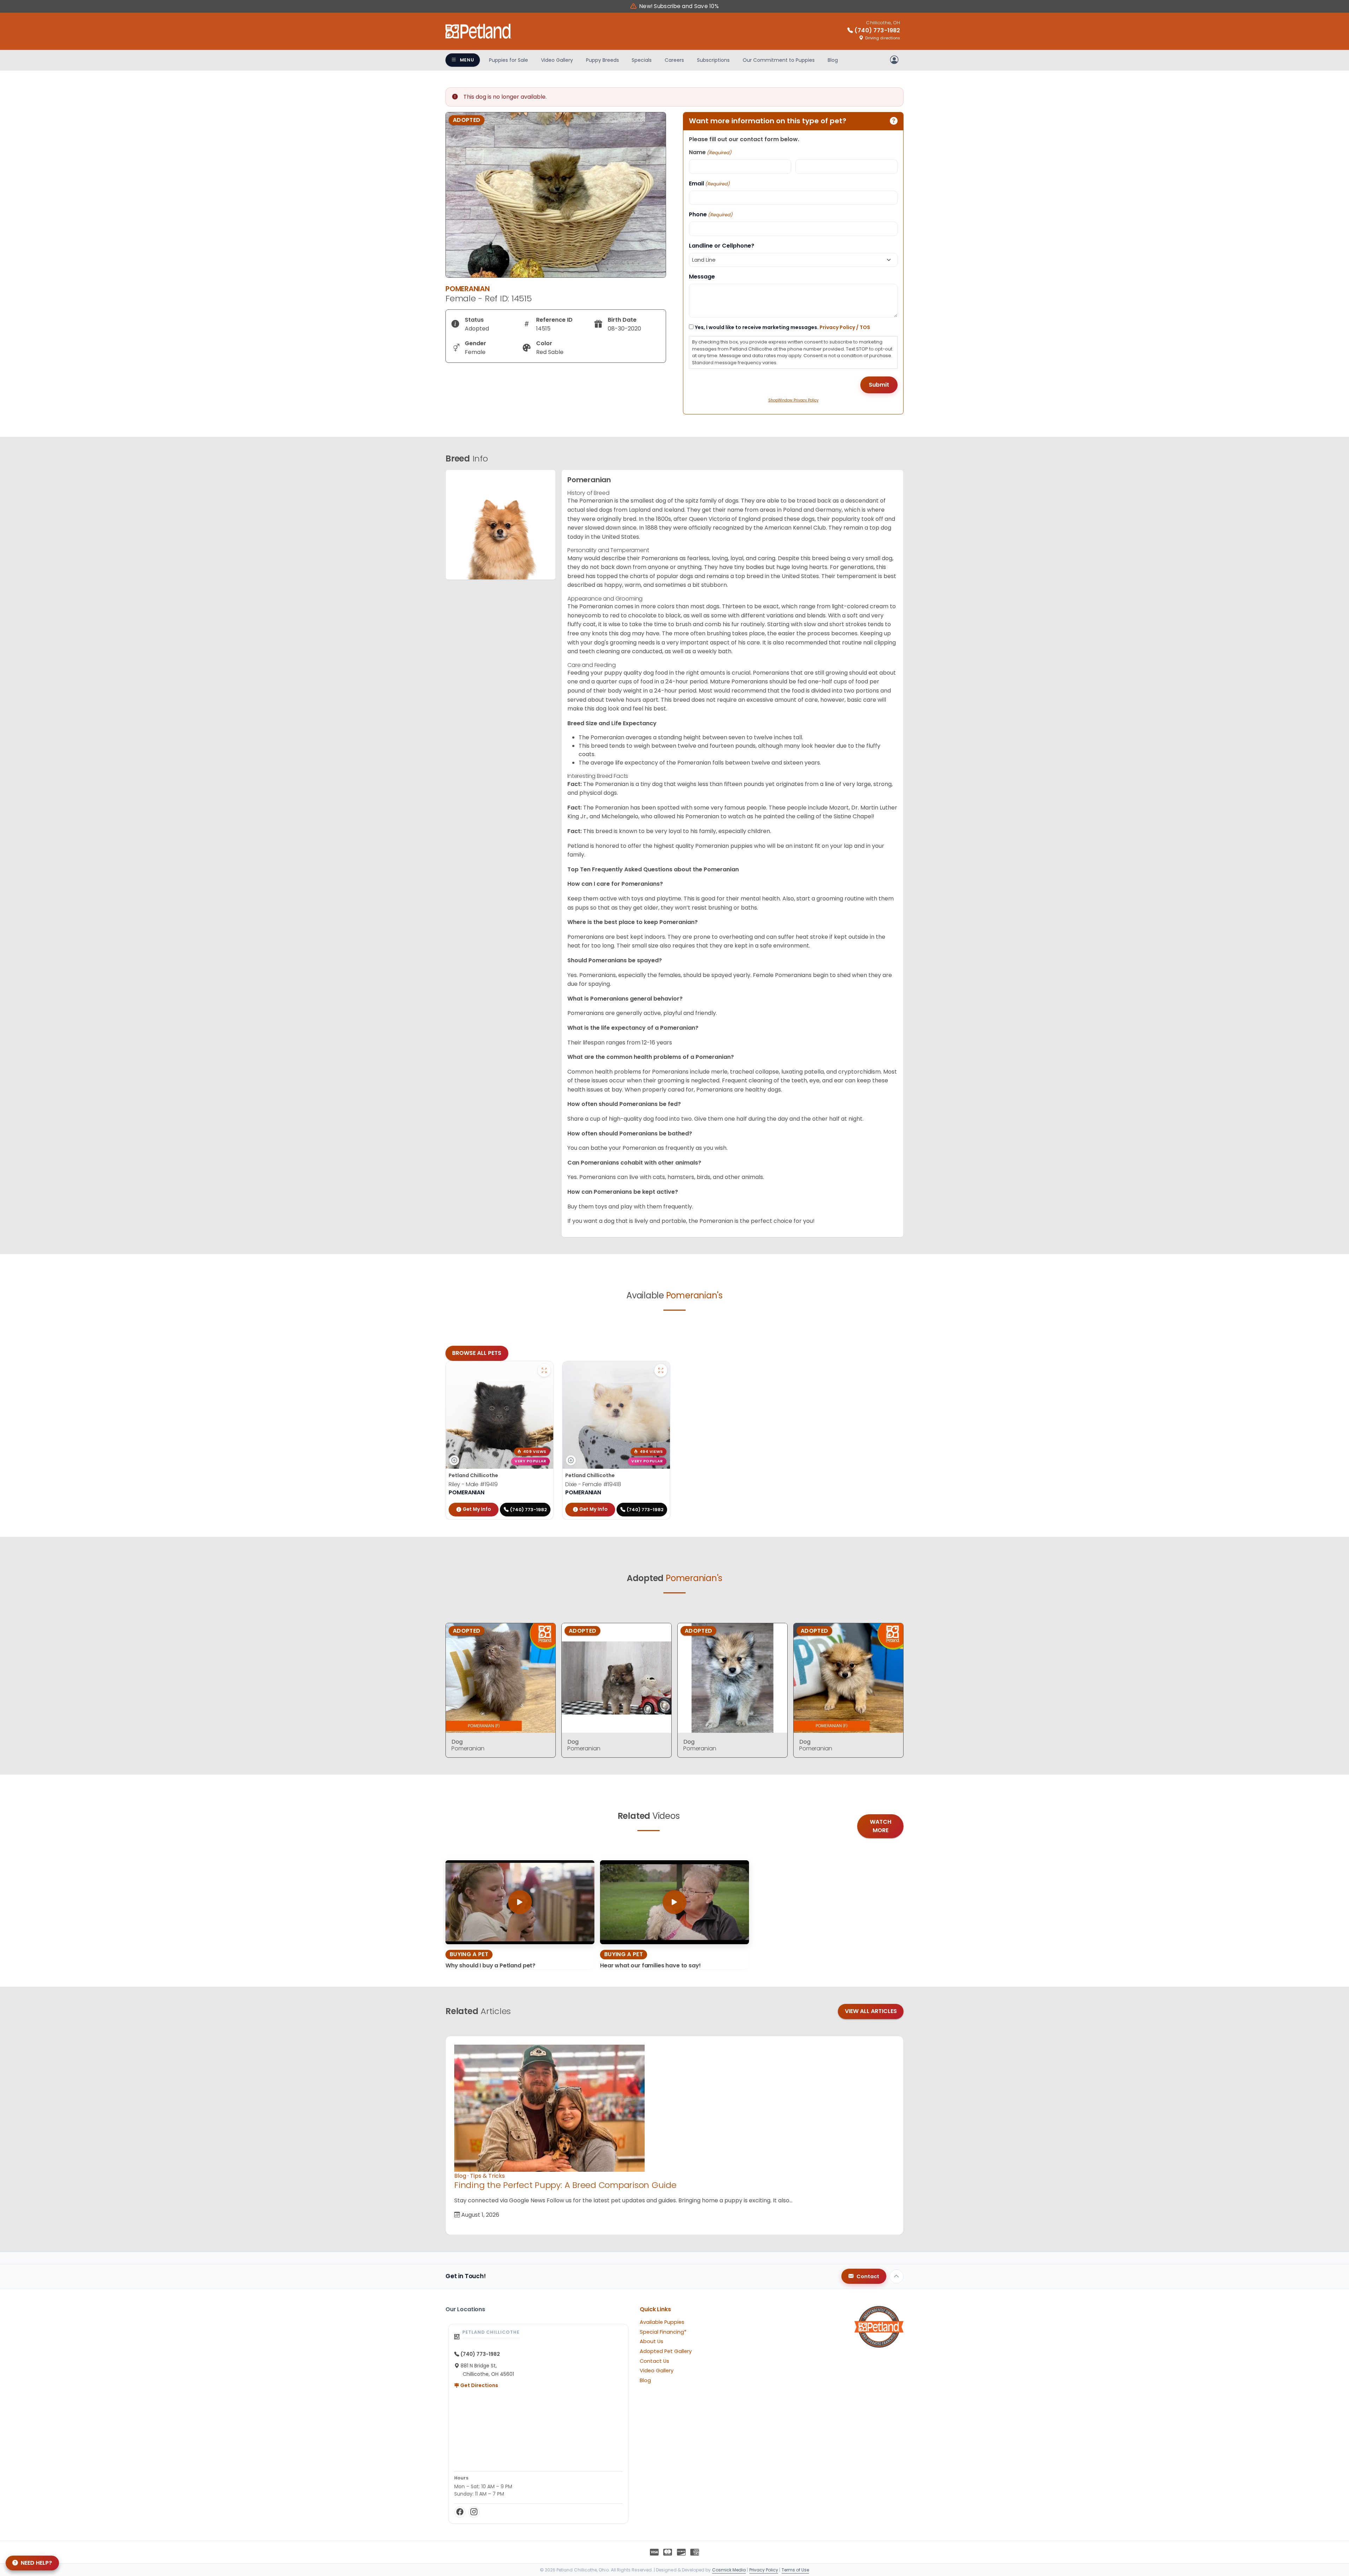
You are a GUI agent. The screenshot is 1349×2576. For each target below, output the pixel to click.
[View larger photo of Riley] (544, 1370)
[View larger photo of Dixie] (661, 1370)
